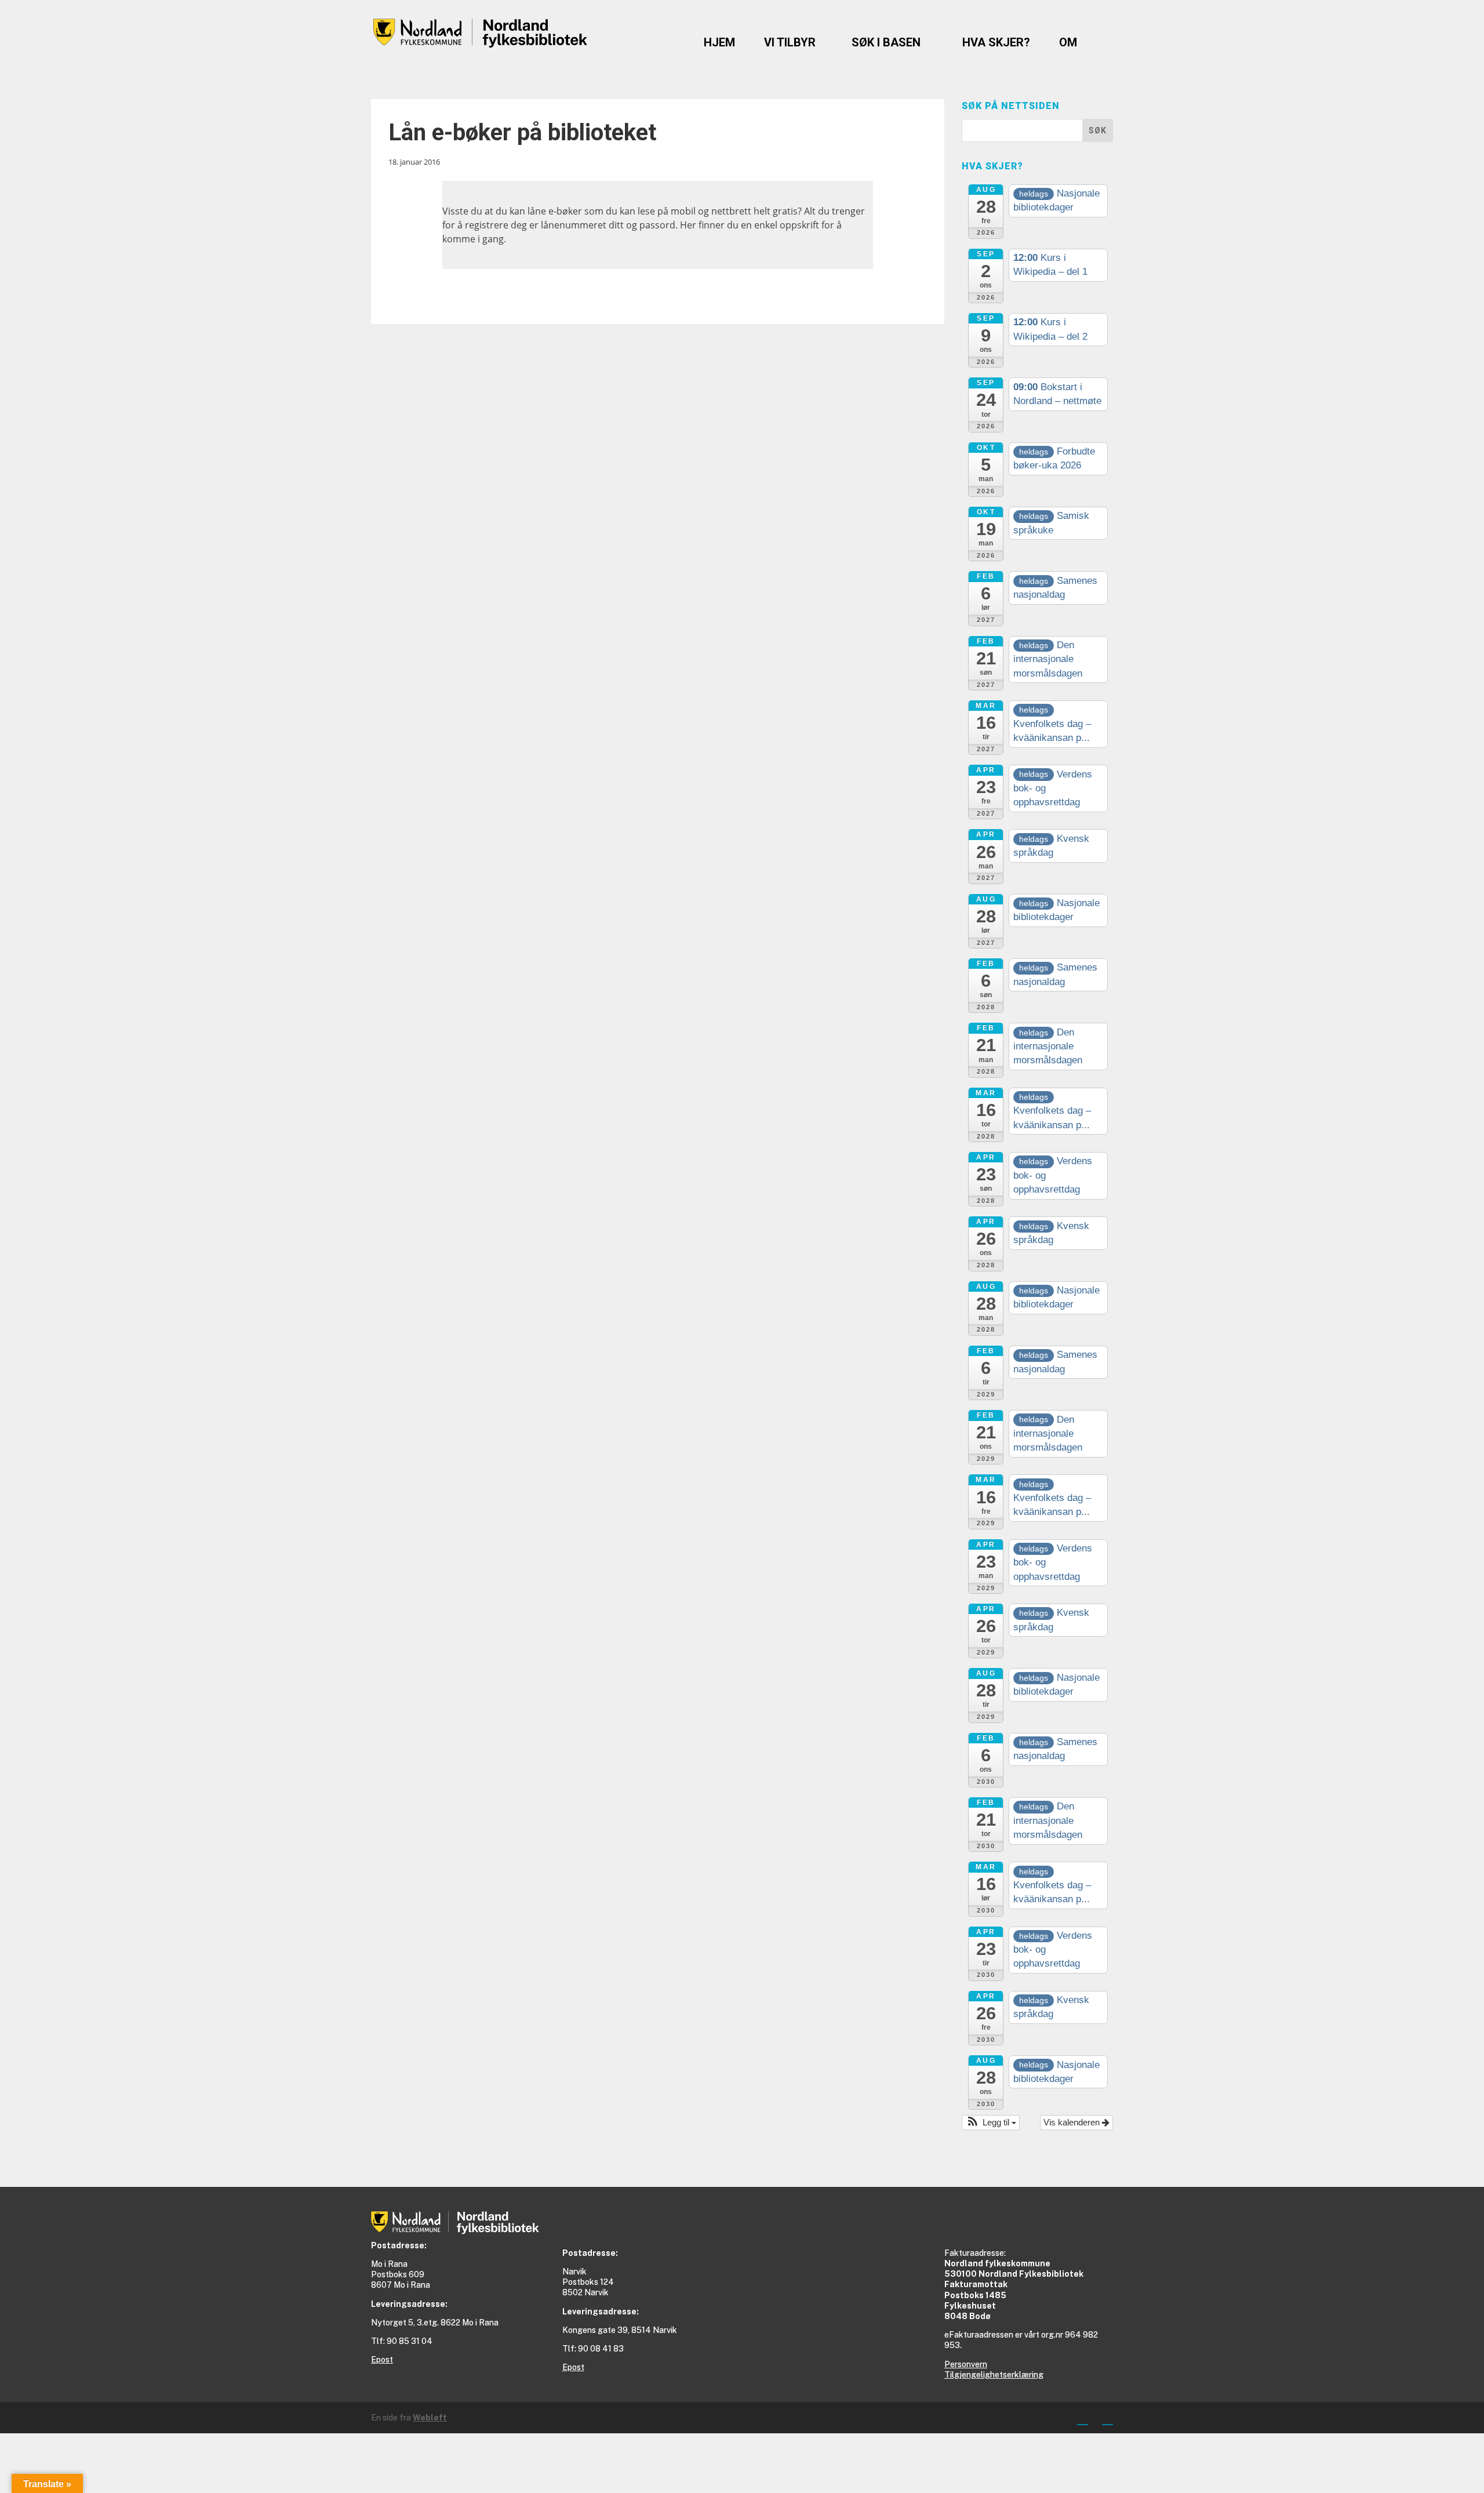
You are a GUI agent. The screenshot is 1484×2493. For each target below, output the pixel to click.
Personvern (966, 2364)
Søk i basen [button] (886, 42)
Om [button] (1068, 42)
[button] (991, 2123)
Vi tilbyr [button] (790, 42)
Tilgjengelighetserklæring (994, 2375)
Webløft (430, 2418)
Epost (382, 2360)
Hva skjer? (996, 42)
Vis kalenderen (1073, 2122)
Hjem (719, 42)
